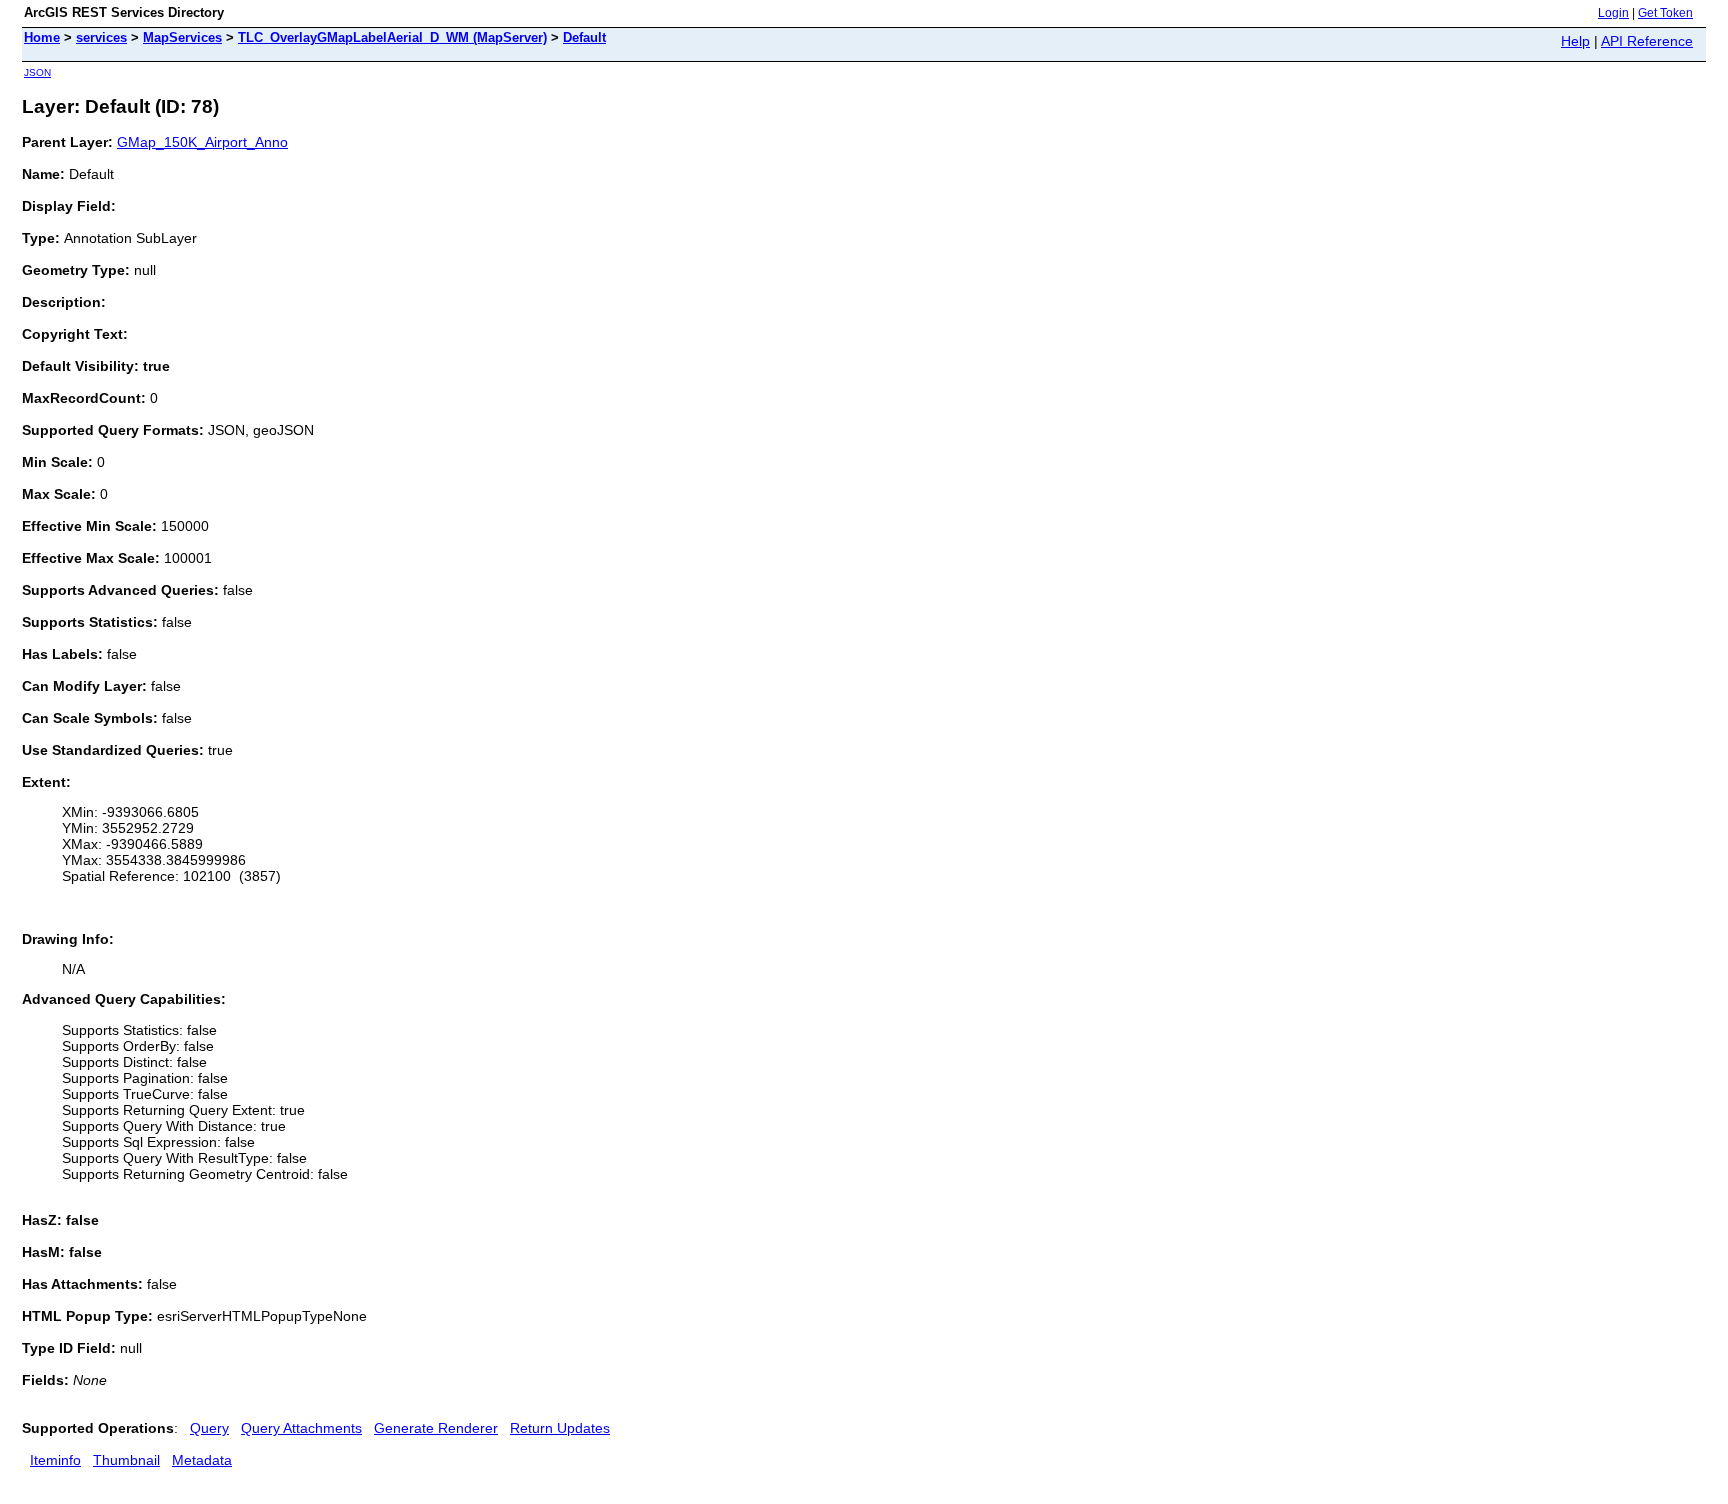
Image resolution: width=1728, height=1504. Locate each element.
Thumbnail (126, 1460)
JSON (37, 72)
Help (1575, 41)
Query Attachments (301, 1428)
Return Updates (560, 1428)
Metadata (202, 1460)
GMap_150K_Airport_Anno (202, 142)
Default (584, 37)
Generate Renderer (436, 1428)
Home (42, 37)
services (101, 37)
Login (1613, 13)
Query (209, 1428)
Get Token (1665, 13)
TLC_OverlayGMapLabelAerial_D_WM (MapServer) (392, 37)
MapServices (182, 37)
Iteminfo (55, 1460)
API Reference (1647, 41)
